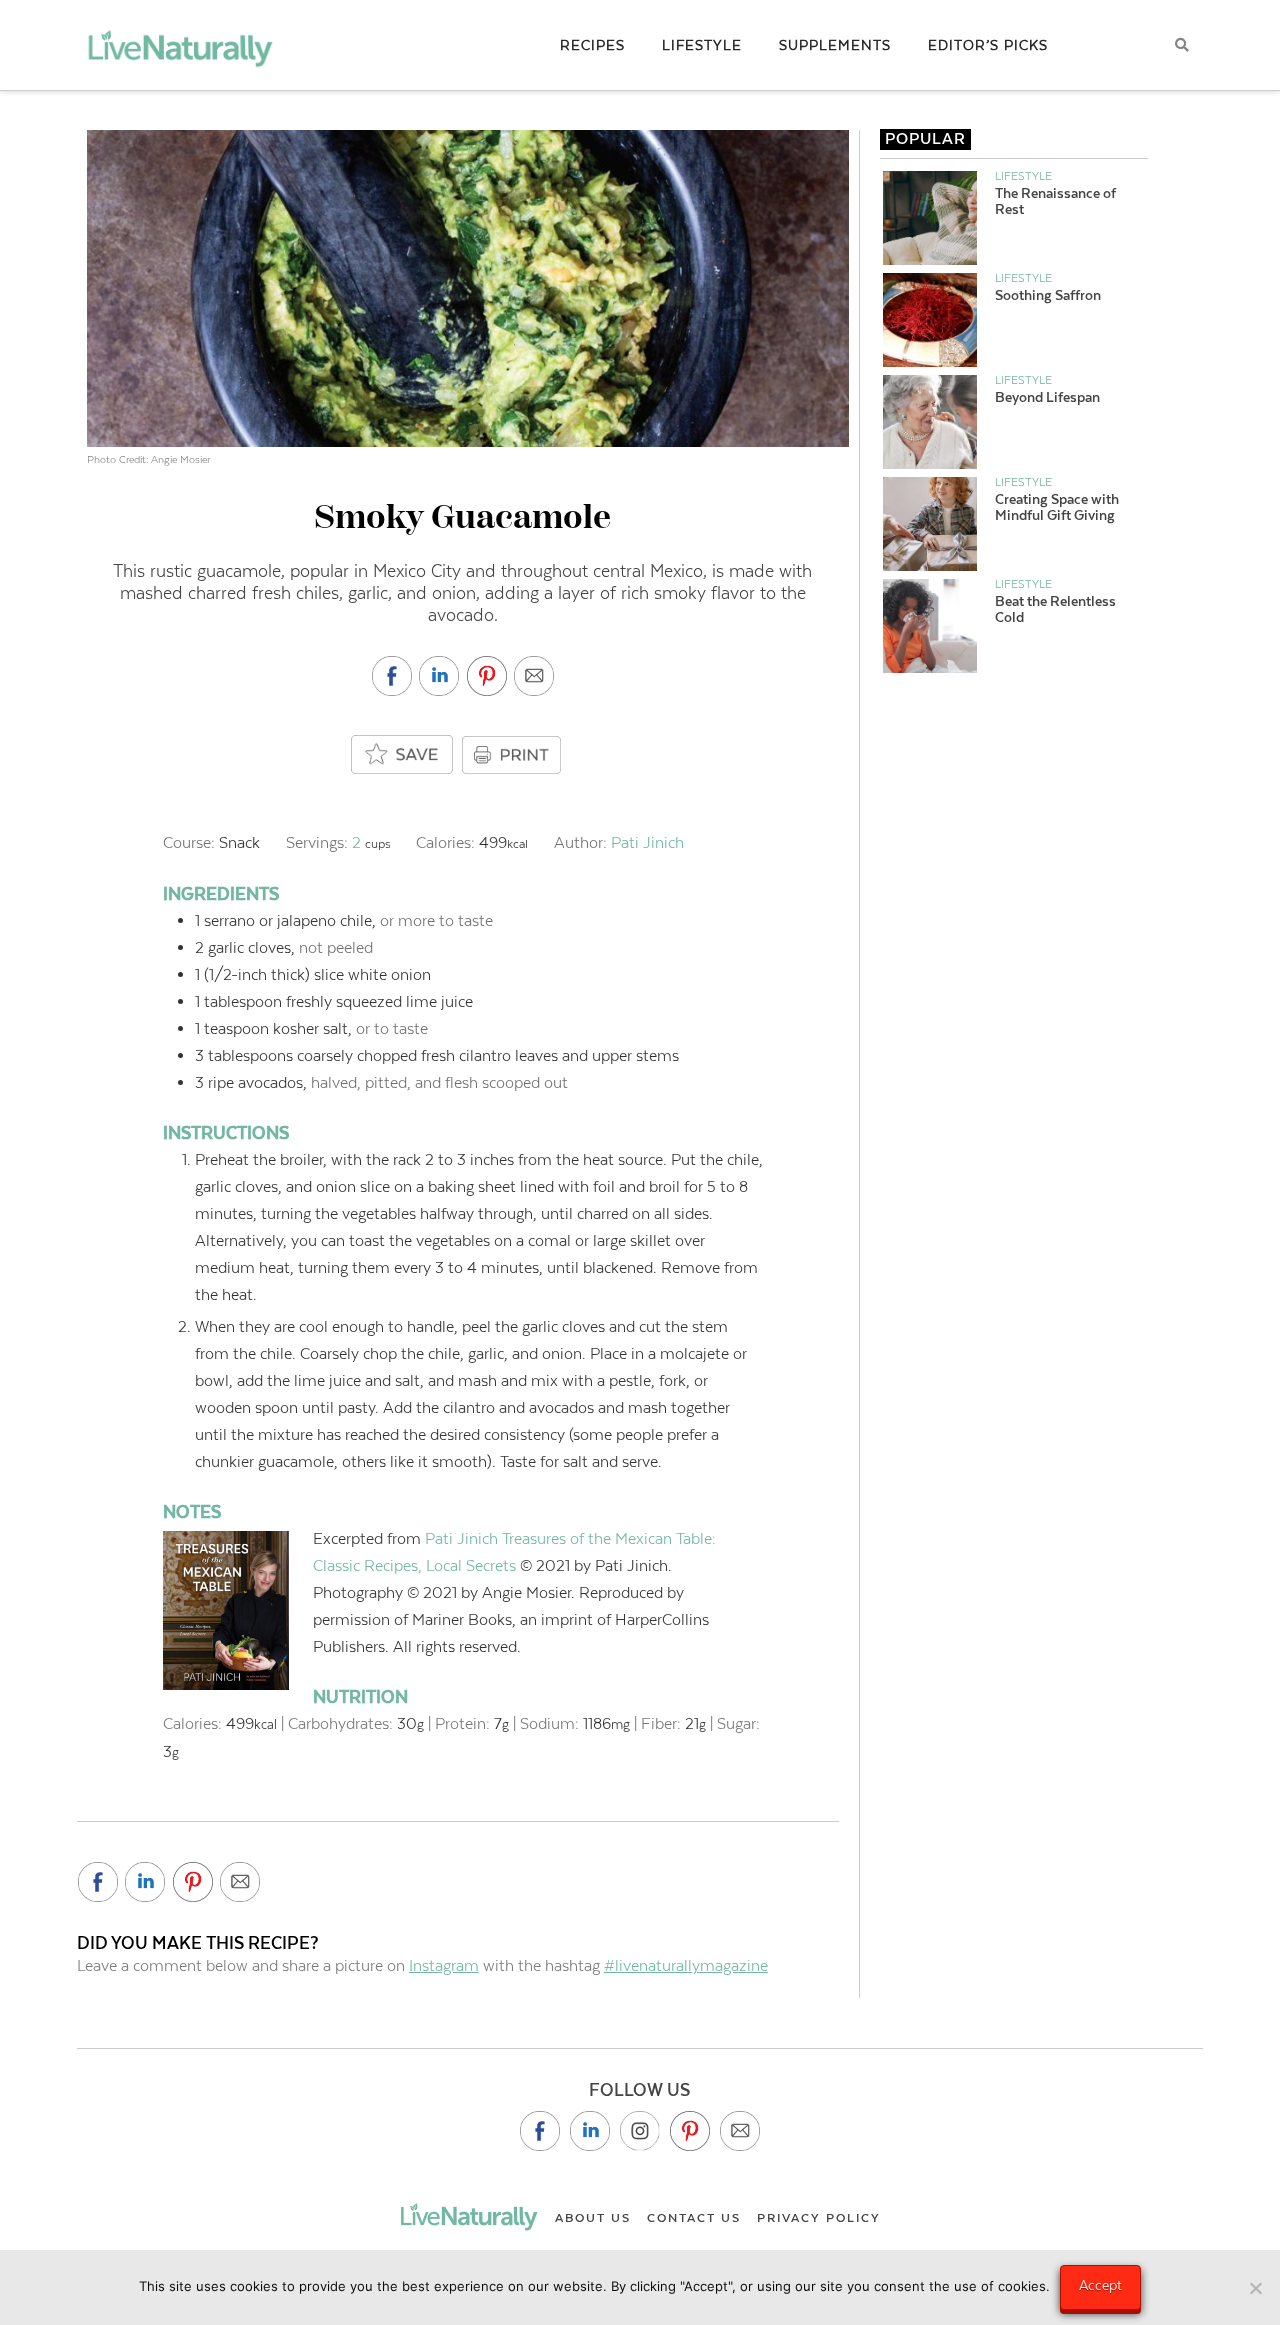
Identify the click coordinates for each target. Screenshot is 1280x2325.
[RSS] (740, 2131)
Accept (1100, 2285)
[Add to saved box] (403, 755)
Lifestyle (1023, 176)
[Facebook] (540, 2131)
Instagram (444, 1965)
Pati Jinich (647, 842)
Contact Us (694, 2218)
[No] (1255, 2288)
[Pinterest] (690, 2131)
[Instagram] (640, 2131)
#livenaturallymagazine (686, 1965)
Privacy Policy (819, 2218)
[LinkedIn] (590, 2131)
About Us (593, 2218)
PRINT (514, 755)
